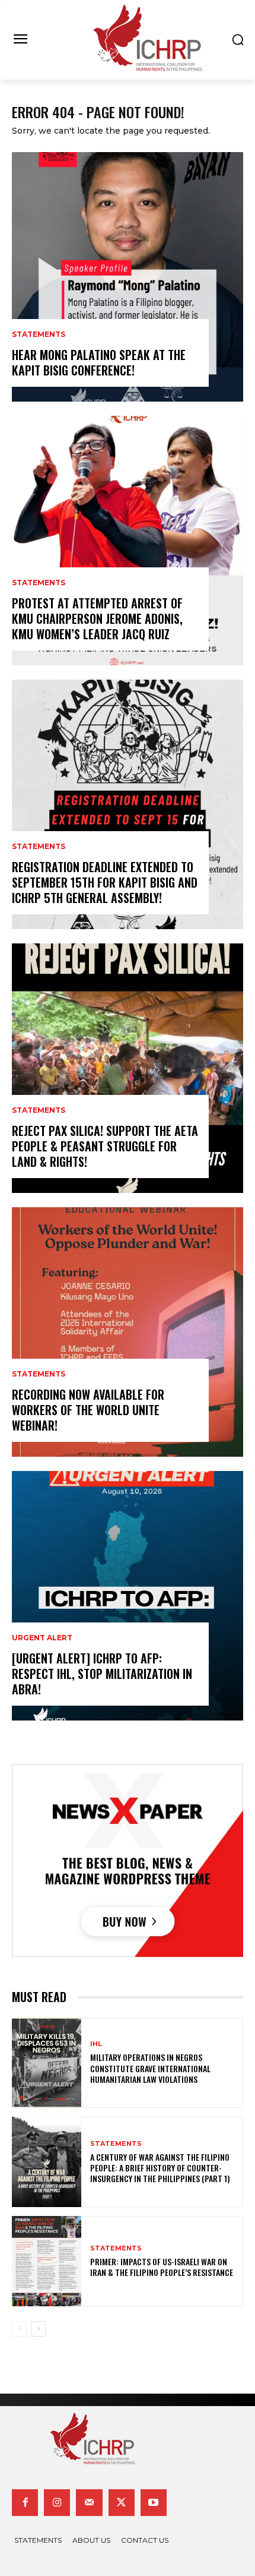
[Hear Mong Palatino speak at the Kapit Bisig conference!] (128, 277)
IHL (96, 2044)
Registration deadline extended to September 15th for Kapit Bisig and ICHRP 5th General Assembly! (105, 882)
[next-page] (38, 2329)
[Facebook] (25, 2502)
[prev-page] (19, 2329)
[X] (122, 2502)
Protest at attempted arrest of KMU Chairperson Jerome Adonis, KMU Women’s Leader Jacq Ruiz (97, 618)
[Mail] (89, 2502)
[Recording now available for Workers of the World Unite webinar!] (128, 1332)
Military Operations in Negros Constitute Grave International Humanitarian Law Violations (150, 2068)
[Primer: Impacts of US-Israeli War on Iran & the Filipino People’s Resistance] (47, 2261)
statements (39, 334)
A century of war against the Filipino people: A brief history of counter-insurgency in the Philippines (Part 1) (160, 2168)
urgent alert (42, 1638)
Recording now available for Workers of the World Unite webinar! (88, 1410)
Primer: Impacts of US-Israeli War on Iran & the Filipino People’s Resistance (162, 2267)
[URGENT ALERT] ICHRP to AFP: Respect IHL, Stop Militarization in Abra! (102, 1674)
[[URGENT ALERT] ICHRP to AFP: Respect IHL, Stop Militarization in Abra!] (128, 1596)
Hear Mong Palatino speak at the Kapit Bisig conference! (99, 362)
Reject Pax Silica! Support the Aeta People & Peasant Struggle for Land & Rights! (105, 1146)
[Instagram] (57, 2502)
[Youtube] (154, 2502)
